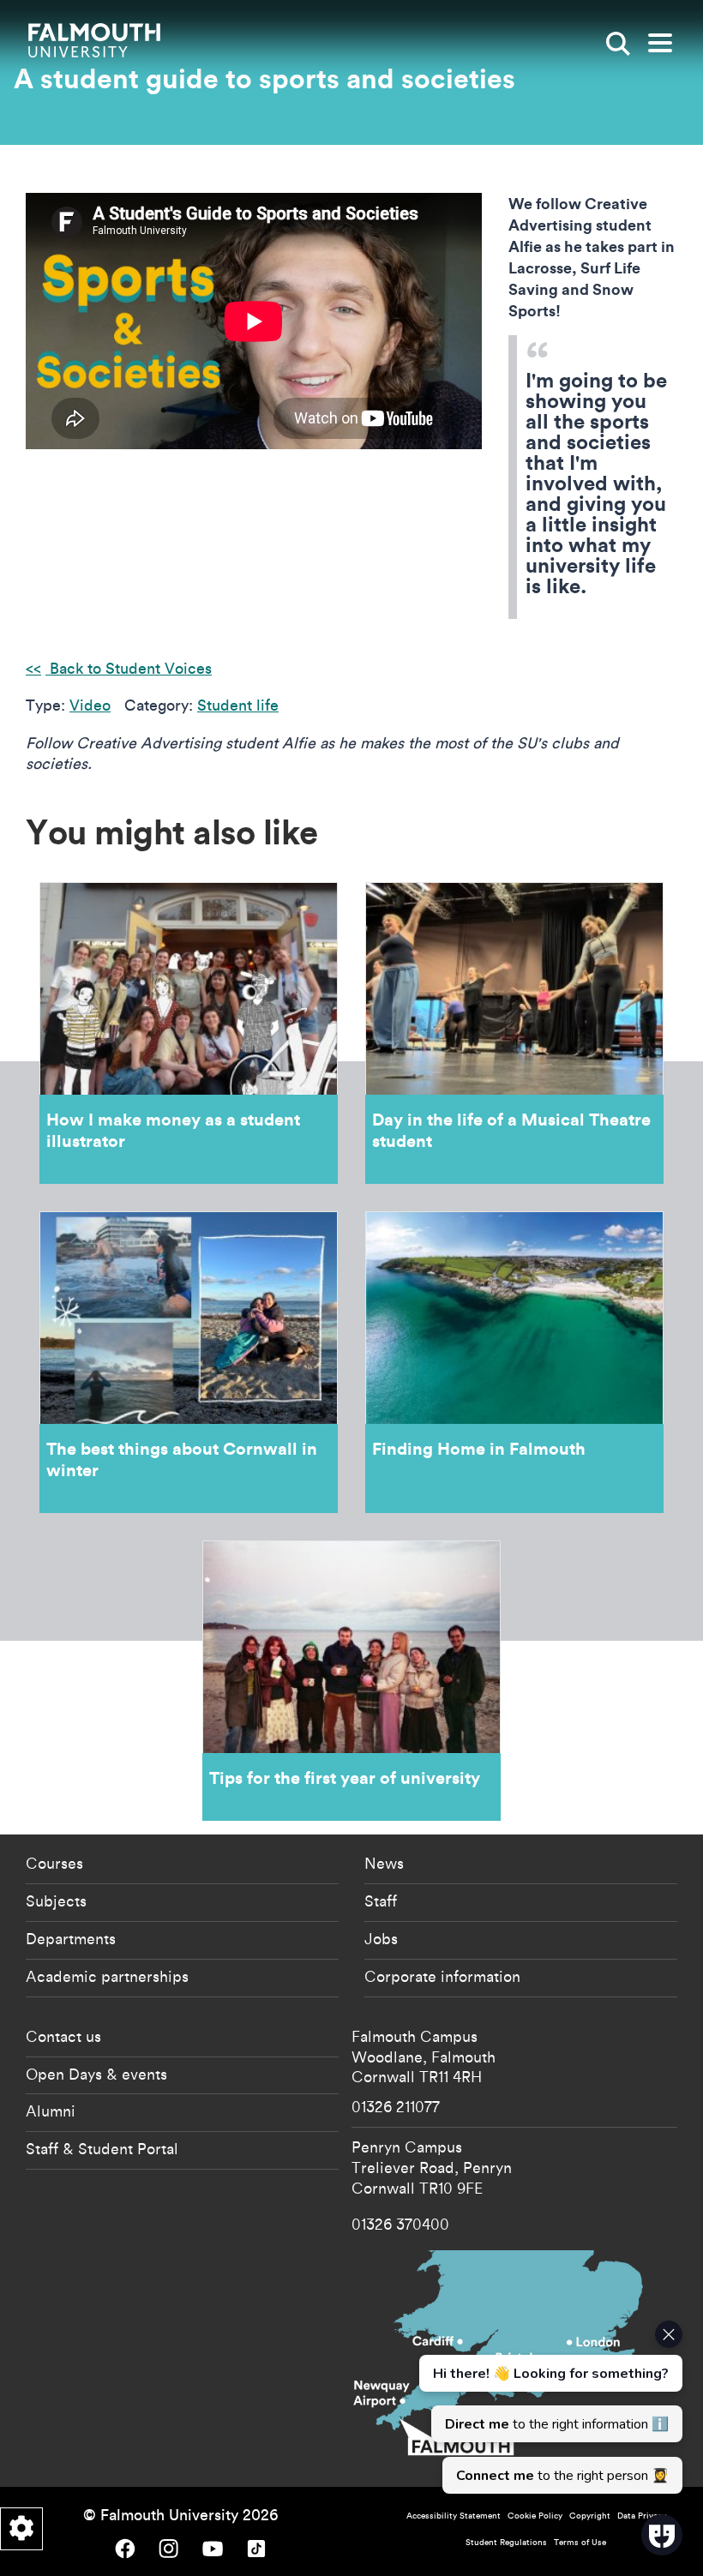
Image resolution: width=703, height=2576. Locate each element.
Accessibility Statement (454, 2516)
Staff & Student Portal (102, 2148)
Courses (54, 1863)
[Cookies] (21, 2529)
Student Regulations (506, 2542)
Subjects (56, 1900)
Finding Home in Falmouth (514, 1362)
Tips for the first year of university (351, 1681)
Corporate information (442, 1976)
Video (90, 705)
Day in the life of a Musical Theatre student (514, 1033)
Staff (381, 1900)
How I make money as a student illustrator (189, 1033)
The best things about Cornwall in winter (189, 1362)
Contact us (63, 2036)
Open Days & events (96, 2074)
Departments (71, 1938)
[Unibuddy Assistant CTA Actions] (549, 2407)
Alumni (51, 2111)
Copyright (590, 2516)
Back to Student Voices (129, 668)
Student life (238, 705)
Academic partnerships (107, 1976)
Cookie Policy (535, 2516)
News (384, 1863)
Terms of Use (580, 2542)
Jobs (381, 1938)
